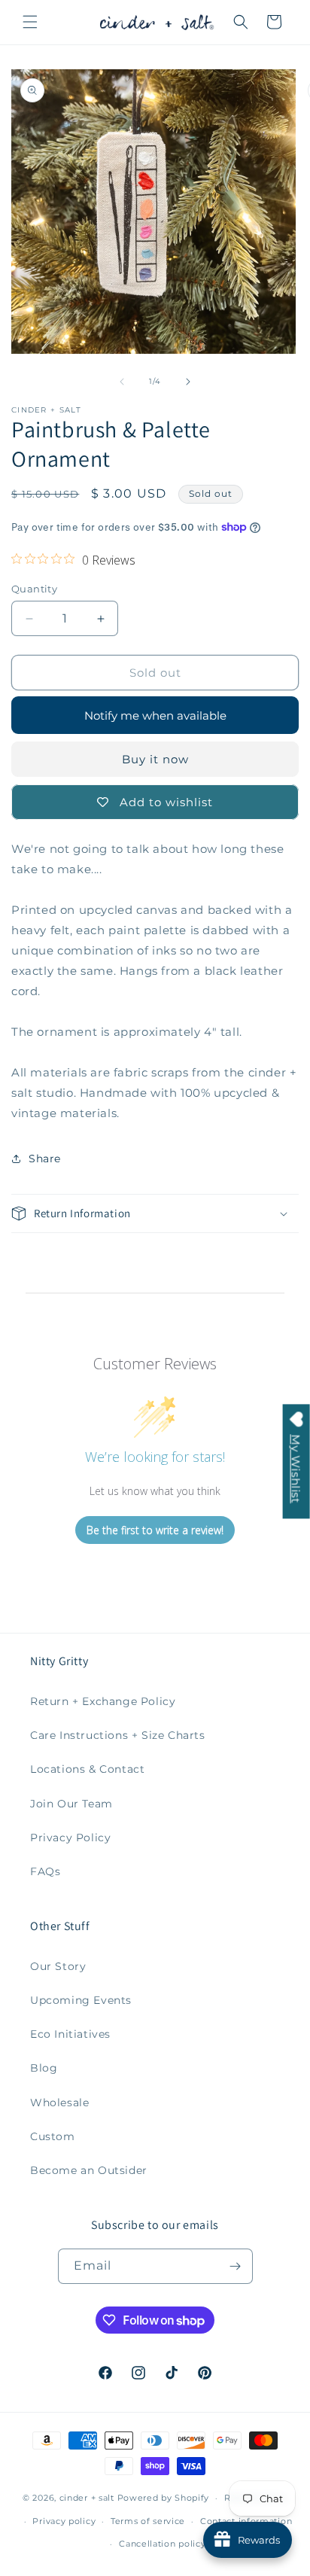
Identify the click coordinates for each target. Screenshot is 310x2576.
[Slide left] (122, 382)
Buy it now (155, 759)
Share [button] (45, 1159)
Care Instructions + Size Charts (118, 1735)
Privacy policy (64, 2521)
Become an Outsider (89, 2170)
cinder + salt (87, 2498)
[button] (30, 22)
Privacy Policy (70, 1838)
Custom (53, 2136)
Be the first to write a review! (155, 1530)
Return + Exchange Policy (103, 1701)
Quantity (34, 589)
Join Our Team (71, 1804)
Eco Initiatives (70, 2034)
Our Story (58, 1966)
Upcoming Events (81, 2000)
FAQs (45, 1871)
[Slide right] (188, 382)
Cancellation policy (162, 2544)
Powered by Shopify (164, 2498)
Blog (44, 2068)
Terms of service (148, 2521)
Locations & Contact (87, 1769)
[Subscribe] (236, 2266)
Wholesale (59, 2103)
